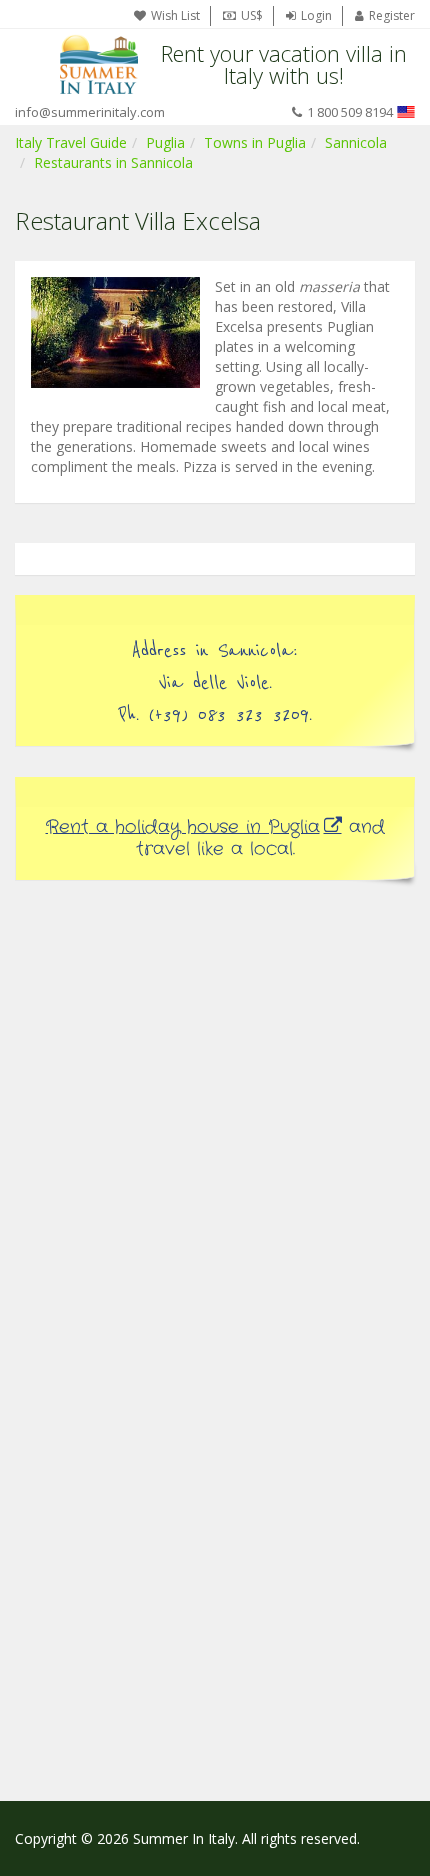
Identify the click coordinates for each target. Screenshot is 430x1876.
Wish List (175, 15)
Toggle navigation (32, 64)
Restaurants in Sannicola (113, 162)
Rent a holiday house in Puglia (183, 827)
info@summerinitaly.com (90, 112)
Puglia (165, 142)
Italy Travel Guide (71, 142)
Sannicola (356, 142)
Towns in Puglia (255, 142)
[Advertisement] (215, 1126)
